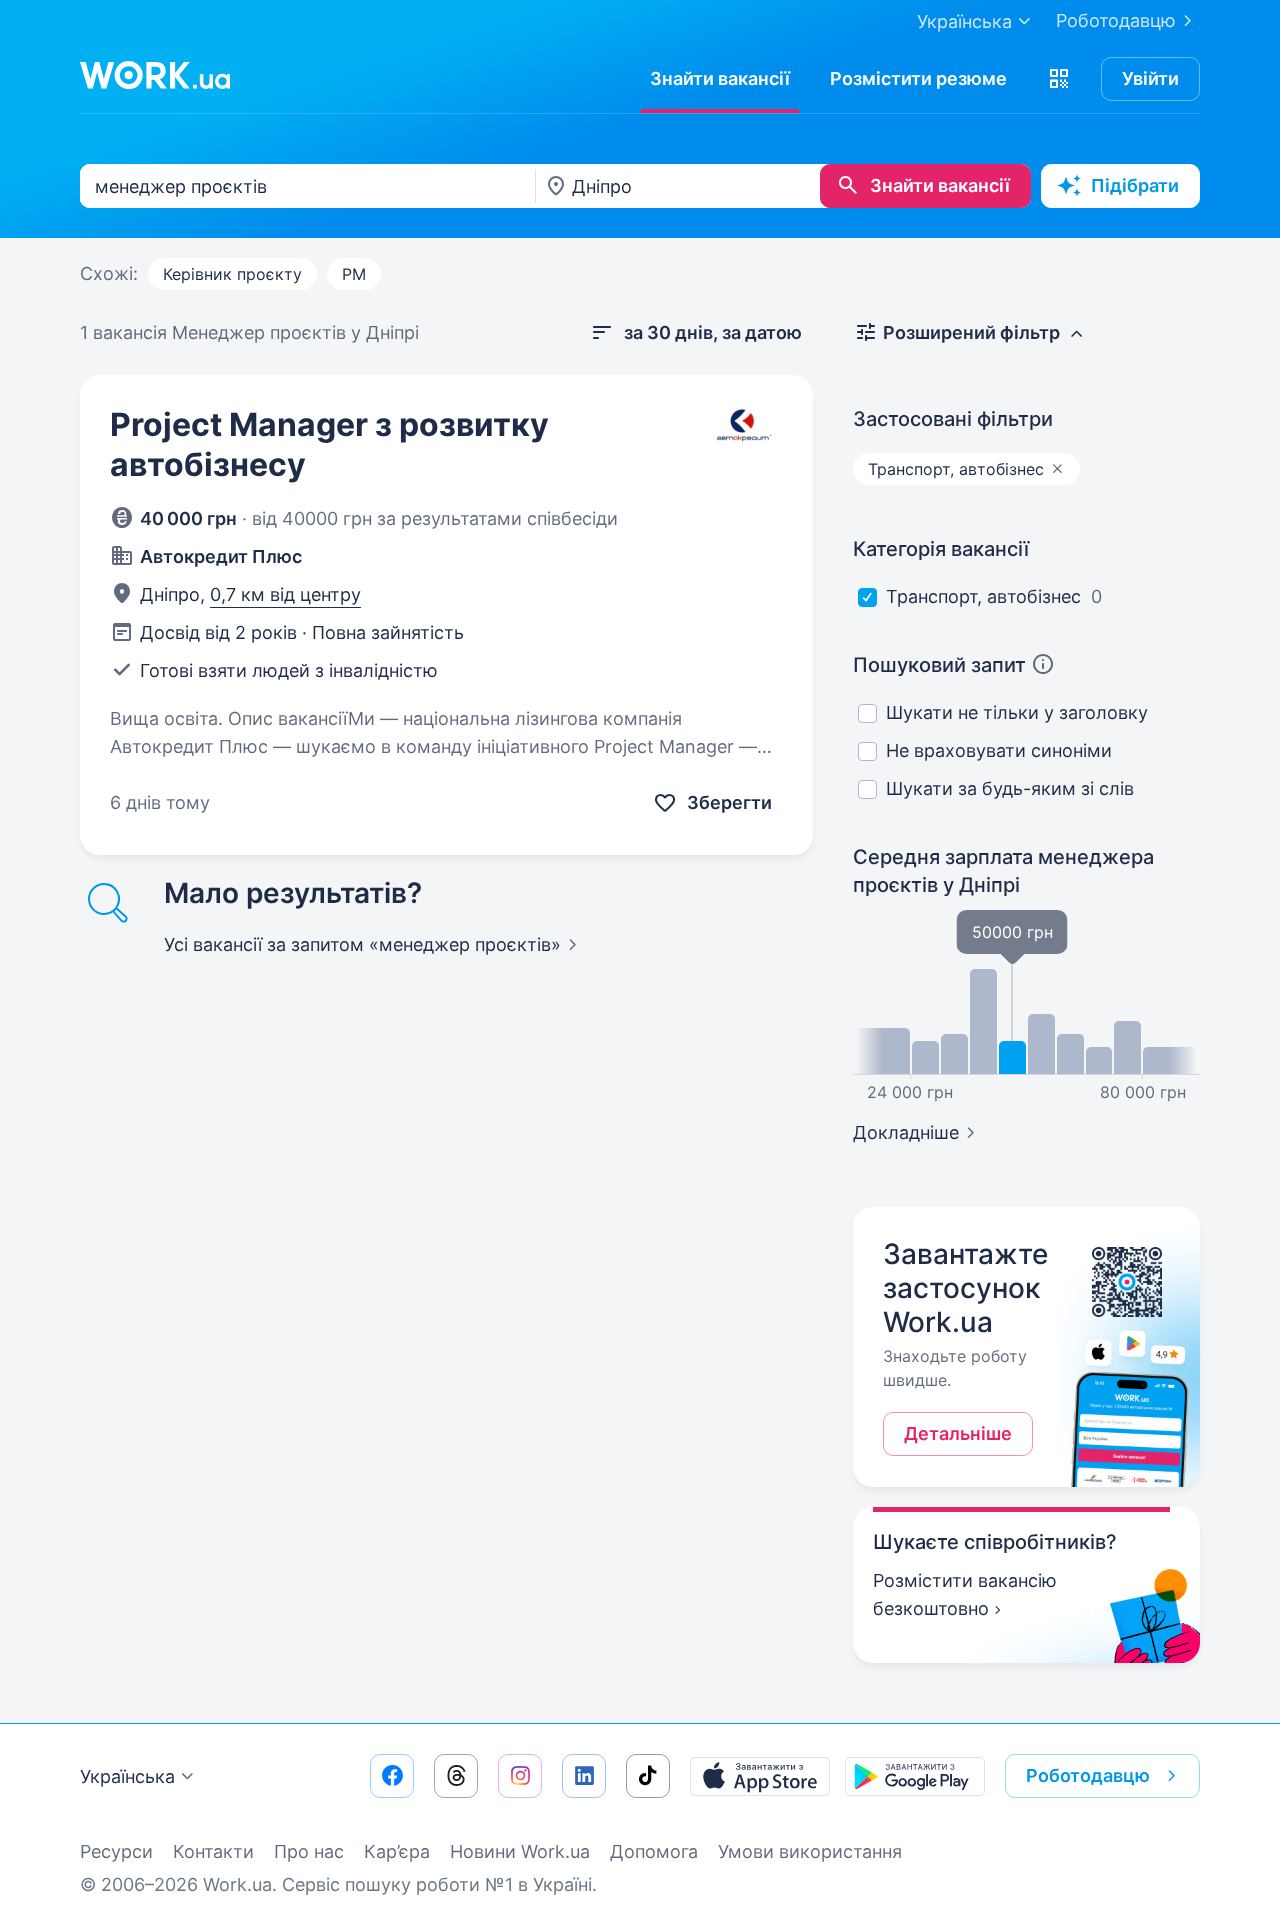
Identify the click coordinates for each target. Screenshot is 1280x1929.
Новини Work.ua (520, 1851)
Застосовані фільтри (953, 419)
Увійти (1150, 78)
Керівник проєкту (232, 274)
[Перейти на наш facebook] (392, 1776)
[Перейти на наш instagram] (520, 1776)
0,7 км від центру (285, 594)
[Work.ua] (155, 75)
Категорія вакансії (941, 549)
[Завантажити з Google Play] (915, 1776)
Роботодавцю (1116, 20)
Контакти (213, 1851)
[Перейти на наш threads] (456, 1776)
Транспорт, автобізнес (983, 596)
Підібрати (1135, 185)
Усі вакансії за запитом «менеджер (362, 944)
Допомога (654, 1851)
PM (354, 274)
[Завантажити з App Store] (760, 1776)
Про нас (309, 1851)
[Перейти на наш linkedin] (584, 1776)
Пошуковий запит (939, 665)
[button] (1059, 79)
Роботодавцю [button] (1088, 1775)
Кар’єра (397, 1851)
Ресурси (116, 1851)
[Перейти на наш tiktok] (648, 1776)
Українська (127, 1776)
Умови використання (810, 1851)
